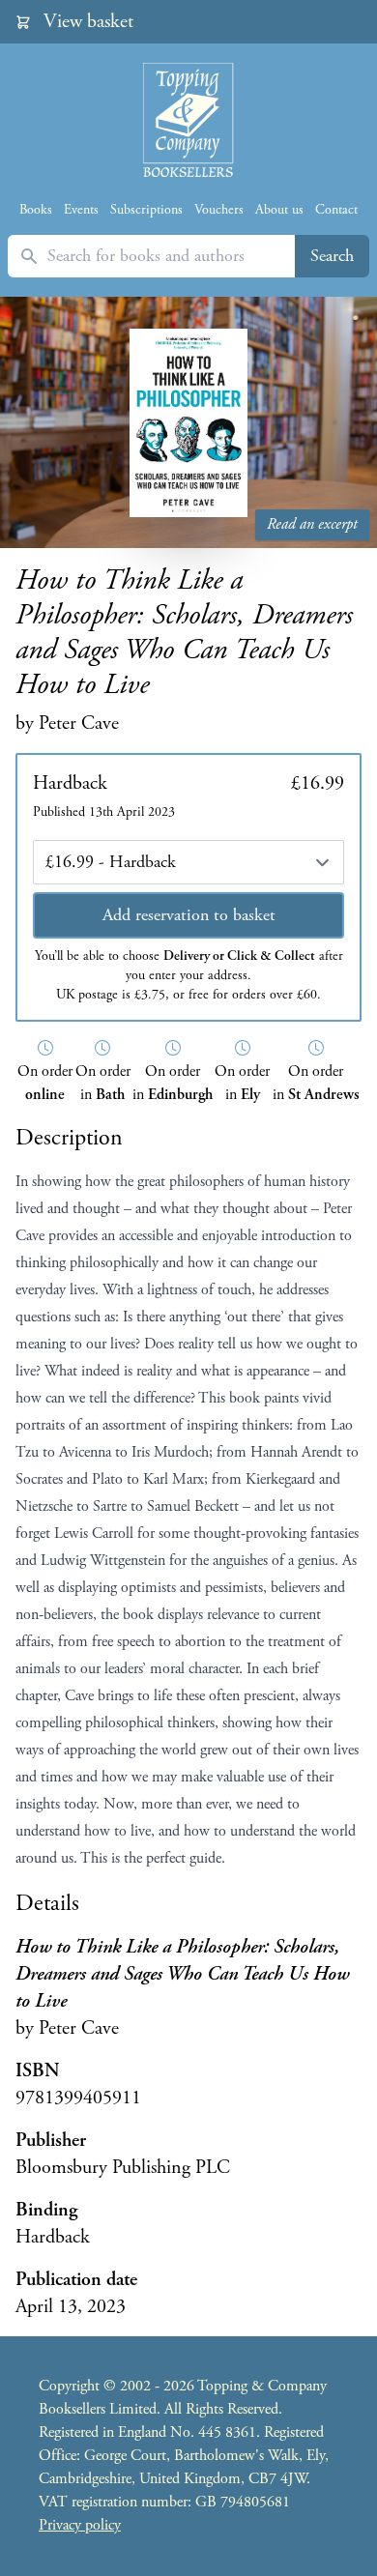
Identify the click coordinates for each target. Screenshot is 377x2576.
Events (81, 210)
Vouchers (219, 210)
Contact (336, 210)
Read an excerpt (312, 524)
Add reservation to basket (189, 915)
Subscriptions (146, 210)
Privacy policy (80, 2525)
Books (36, 210)
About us (279, 210)
